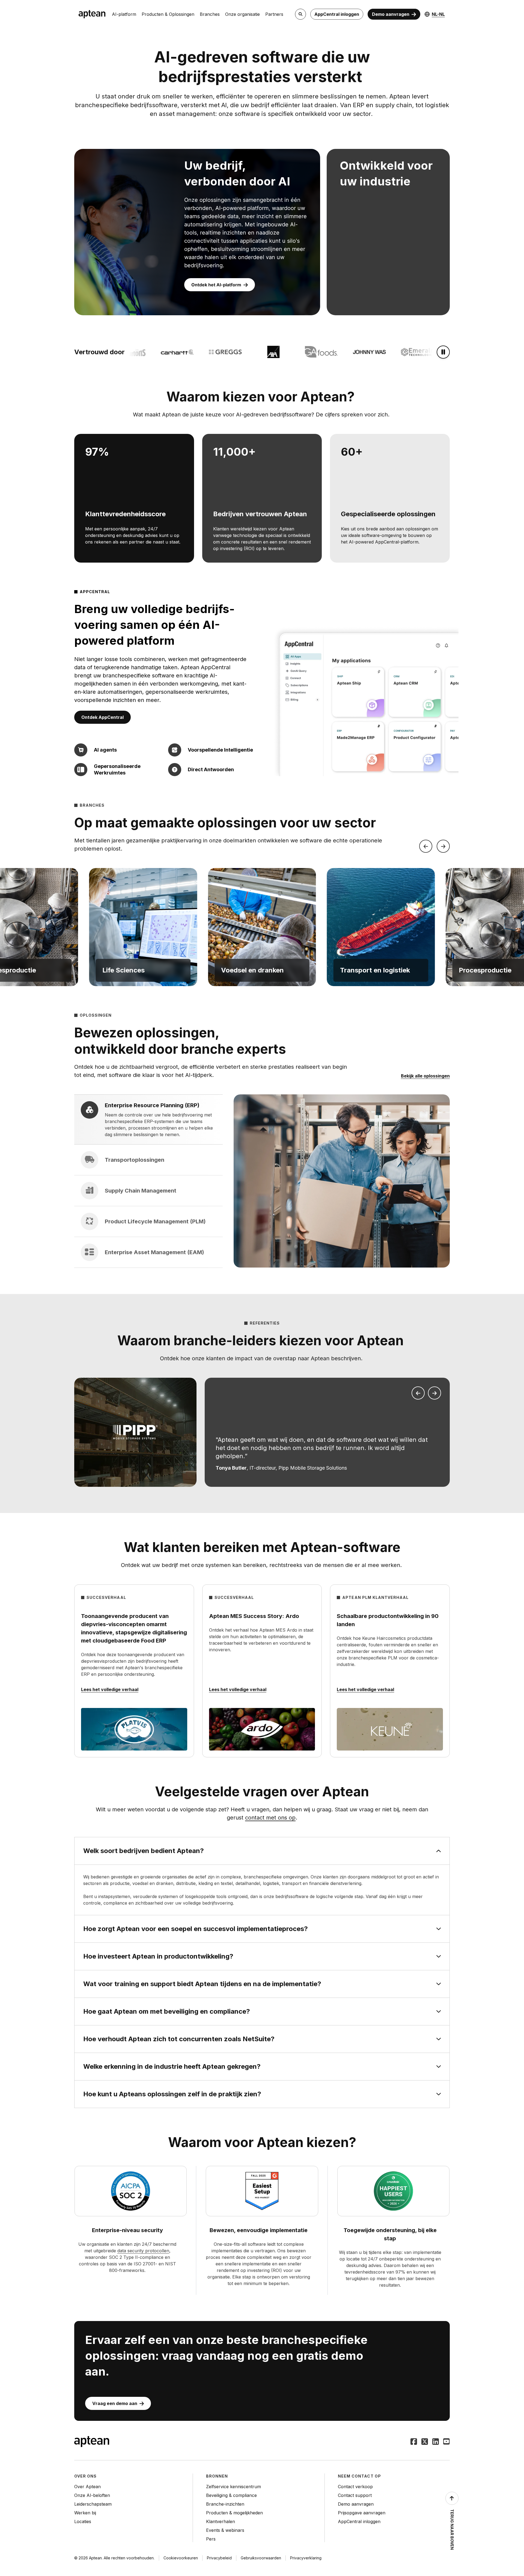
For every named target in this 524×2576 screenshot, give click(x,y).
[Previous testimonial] (418, 1393)
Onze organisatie (242, 14)
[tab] (148, 1120)
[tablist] (148, 1181)
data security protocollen (143, 2251)
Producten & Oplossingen (168, 14)
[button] (143, 927)
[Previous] (426, 846)
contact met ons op (270, 1818)
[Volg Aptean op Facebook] (414, 2442)
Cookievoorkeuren (181, 2558)
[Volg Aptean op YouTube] (446, 2442)
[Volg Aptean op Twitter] (425, 2442)
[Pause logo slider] (443, 352)
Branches (210, 14)
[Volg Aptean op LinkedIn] (436, 2442)
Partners (274, 14)
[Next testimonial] (434, 1393)
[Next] (443, 846)
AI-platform (124, 14)
